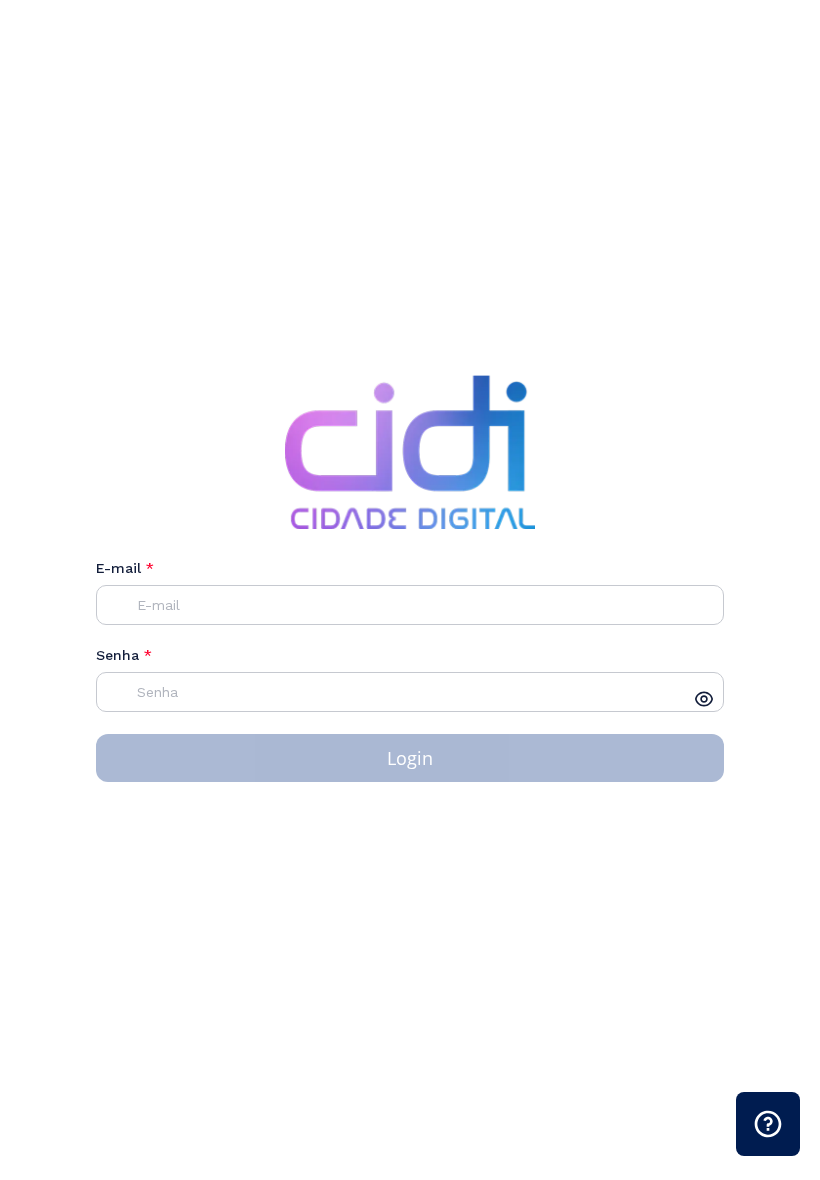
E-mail (125, 568)
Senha (124, 655)
